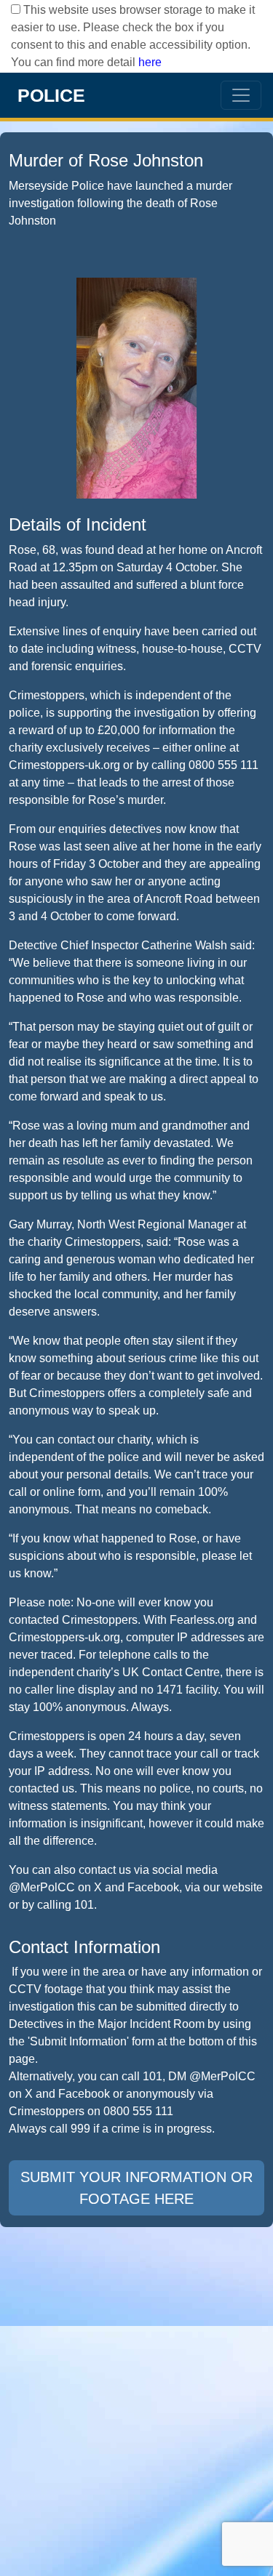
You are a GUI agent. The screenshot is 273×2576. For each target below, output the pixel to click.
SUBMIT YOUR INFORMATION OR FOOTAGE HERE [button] (136, 2188)
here (150, 62)
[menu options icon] (241, 95)
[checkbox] (16, 9)
